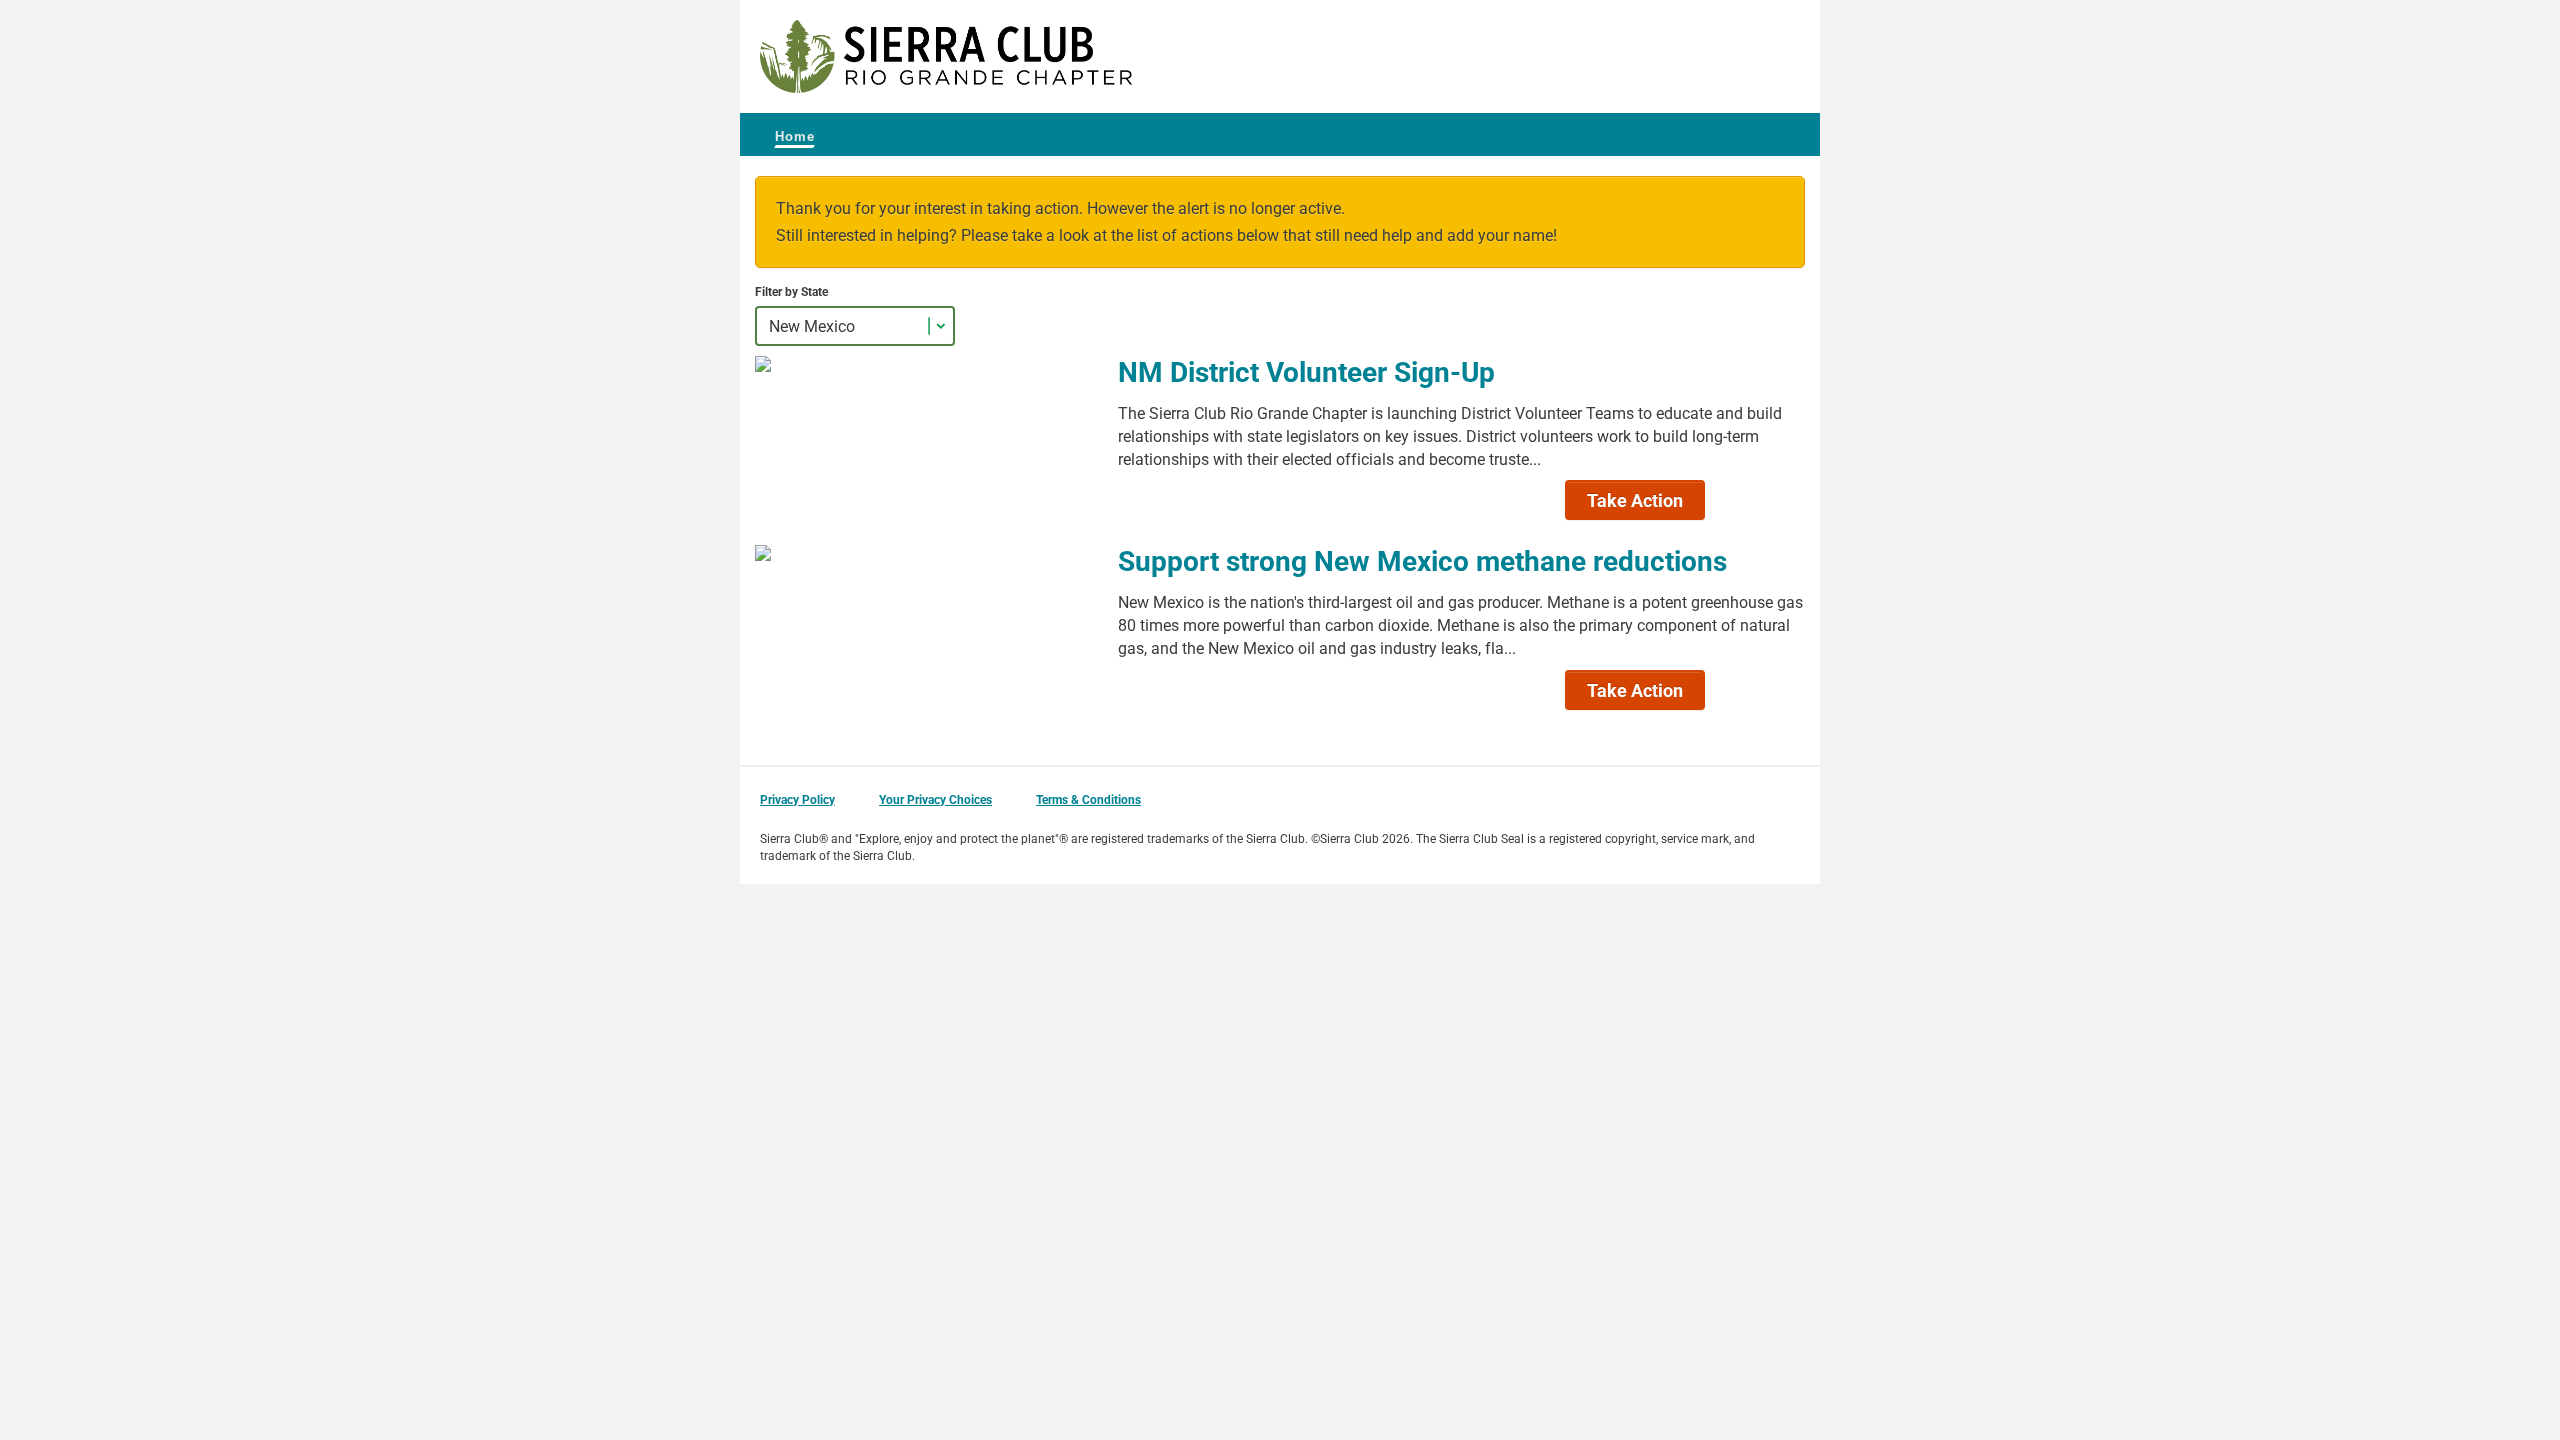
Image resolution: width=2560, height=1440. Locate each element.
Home (795, 136)
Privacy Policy (797, 799)
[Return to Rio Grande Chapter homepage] (946, 56)
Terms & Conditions (1088, 799)
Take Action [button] (1635, 500)
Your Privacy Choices (935, 799)
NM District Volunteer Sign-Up (1306, 371)
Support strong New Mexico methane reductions (1422, 560)
